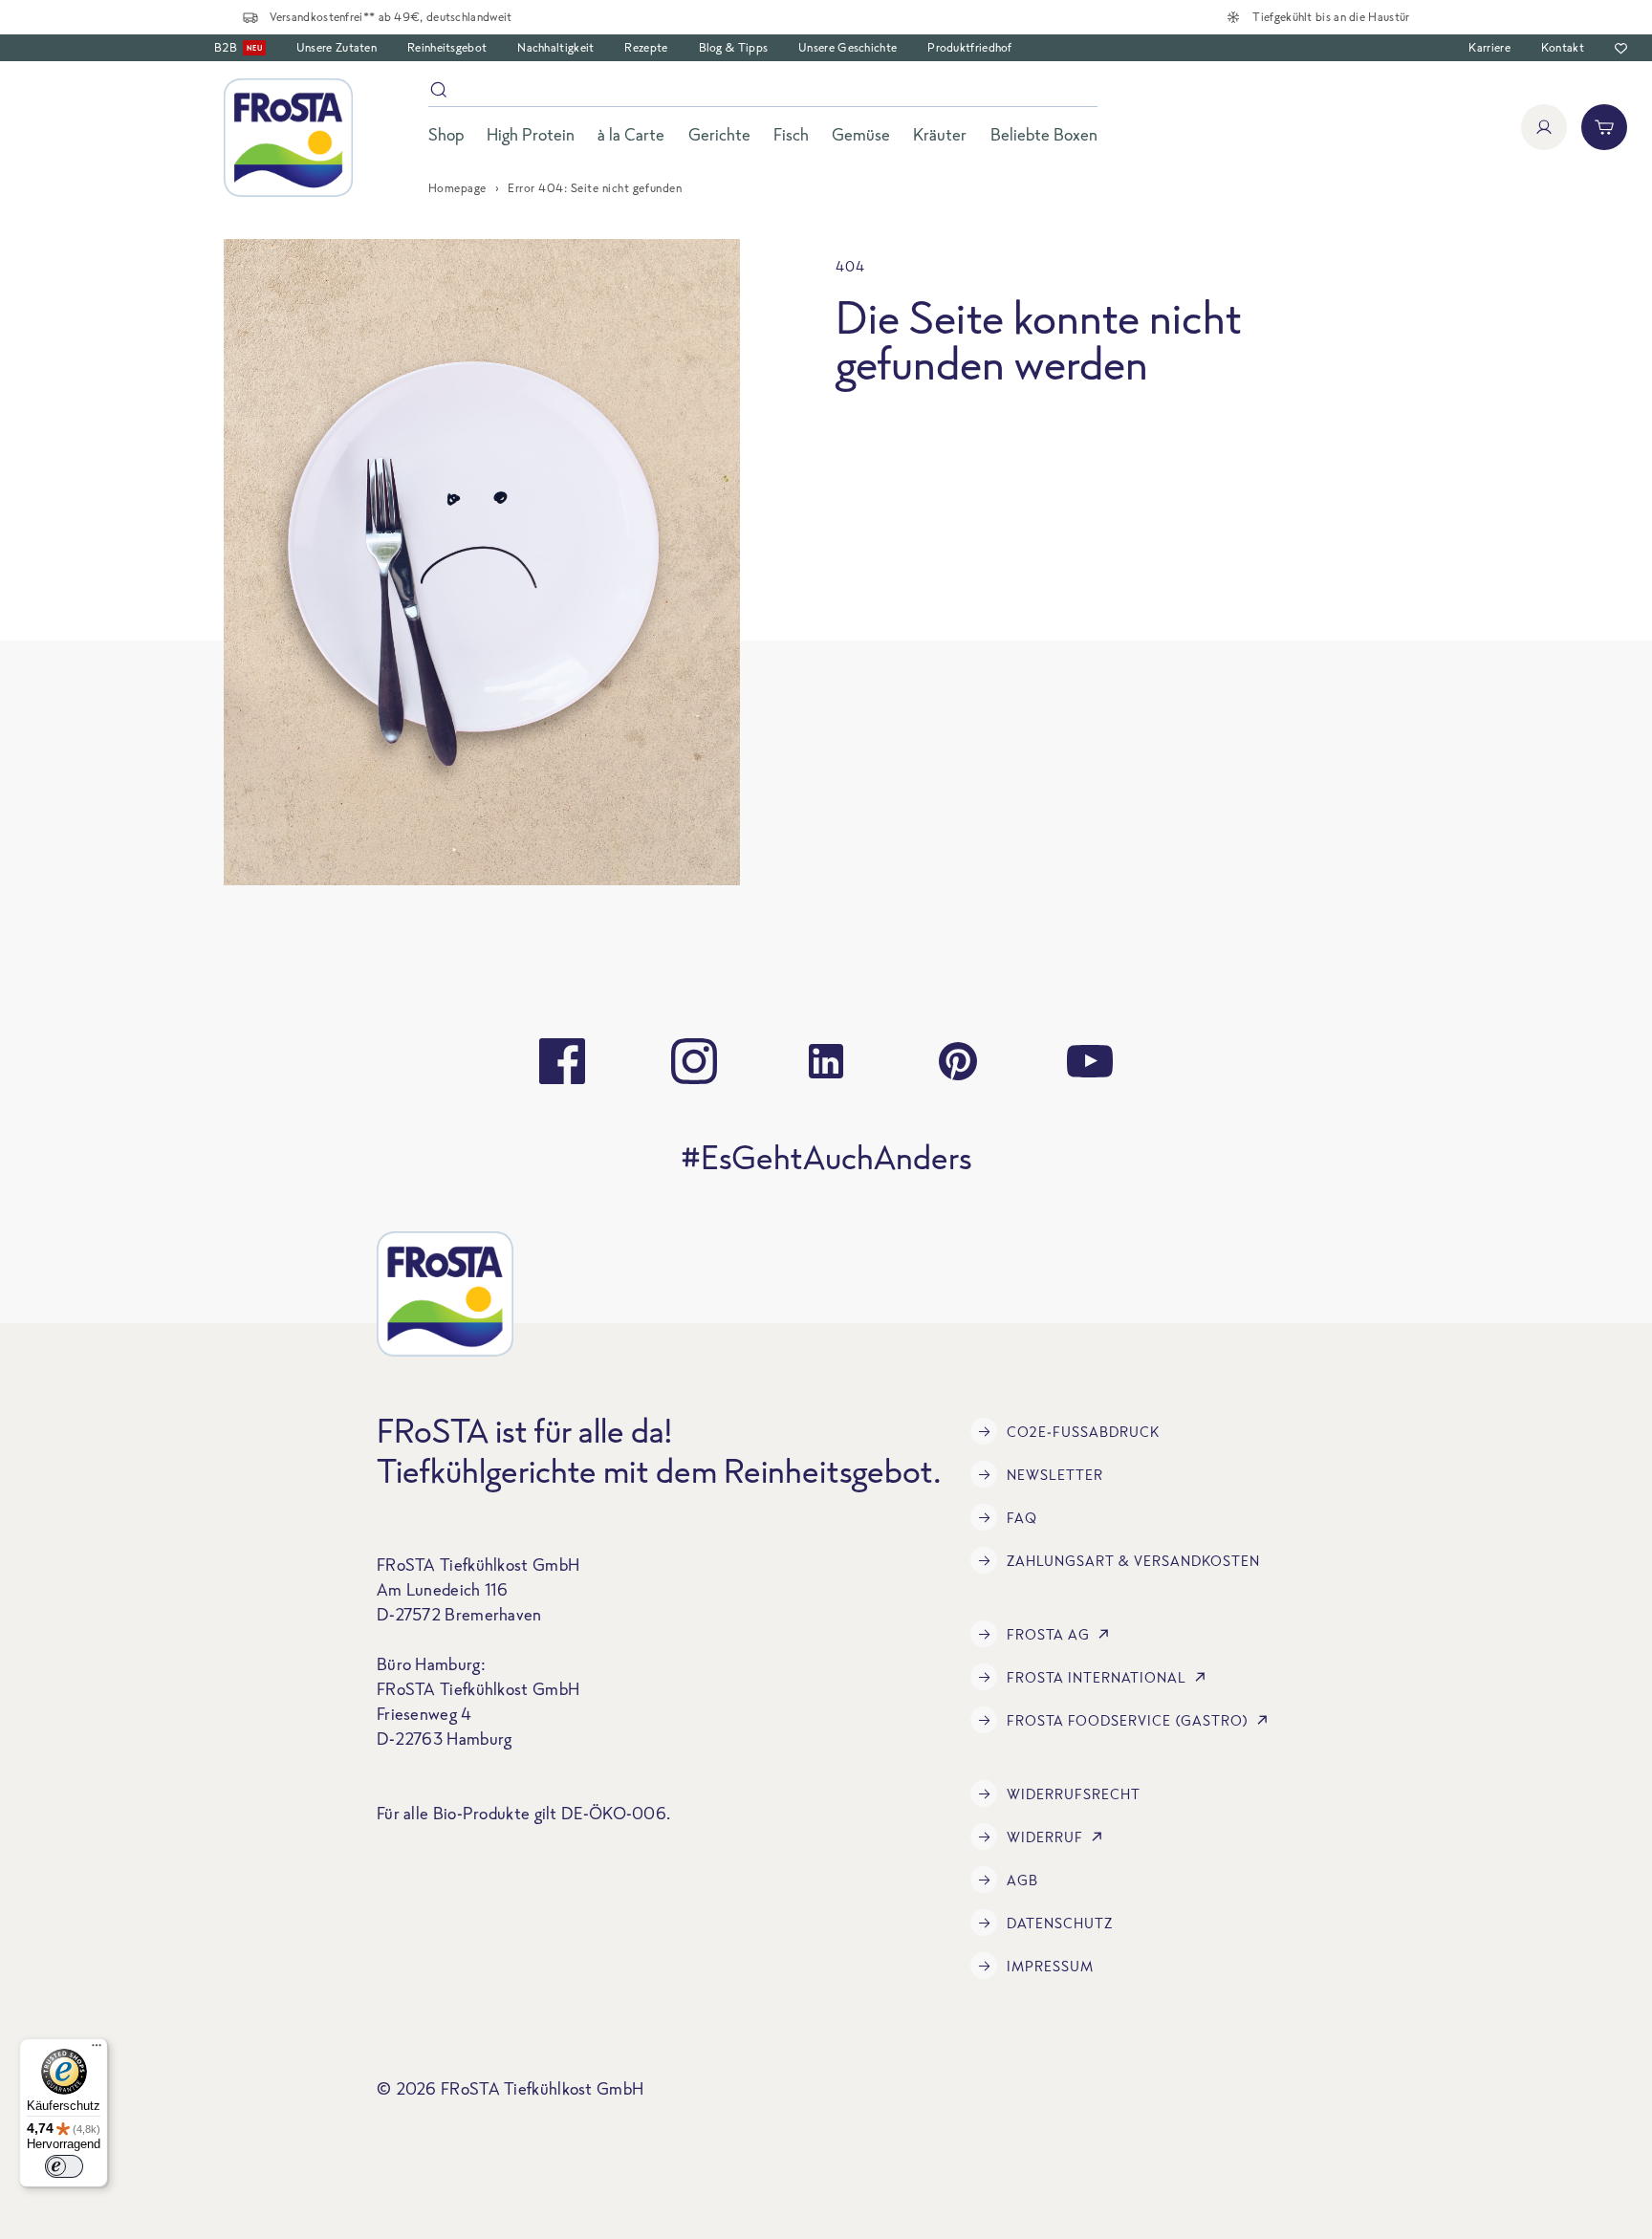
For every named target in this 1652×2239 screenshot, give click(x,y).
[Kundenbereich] (1544, 127)
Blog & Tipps (734, 47)
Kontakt (1563, 47)
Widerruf (1045, 1837)
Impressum (1050, 1966)
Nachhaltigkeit (555, 47)
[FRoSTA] (288, 138)
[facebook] (562, 1061)
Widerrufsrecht (1074, 1794)
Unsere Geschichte (848, 47)
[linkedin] (826, 1061)
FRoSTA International (1097, 1677)
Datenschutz (1060, 1923)
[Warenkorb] (1604, 127)
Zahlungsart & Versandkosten (1133, 1561)
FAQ (1022, 1518)
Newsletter (1055, 1475)
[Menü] (97, 2050)
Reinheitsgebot (447, 47)
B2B (238, 47)
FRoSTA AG (1048, 1634)
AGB (1022, 1880)
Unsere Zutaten (337, 47)
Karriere (1489, 47)
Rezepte (646, 47)
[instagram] (694, 1061)
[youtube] (1090, 1061)
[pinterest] (958, 1061)
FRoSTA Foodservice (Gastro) (1128, 1720)
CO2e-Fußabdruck (1083, 1432)
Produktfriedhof (970, 47)
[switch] (64, 2166)
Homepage (457, 188)
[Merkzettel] (1621, 48)
